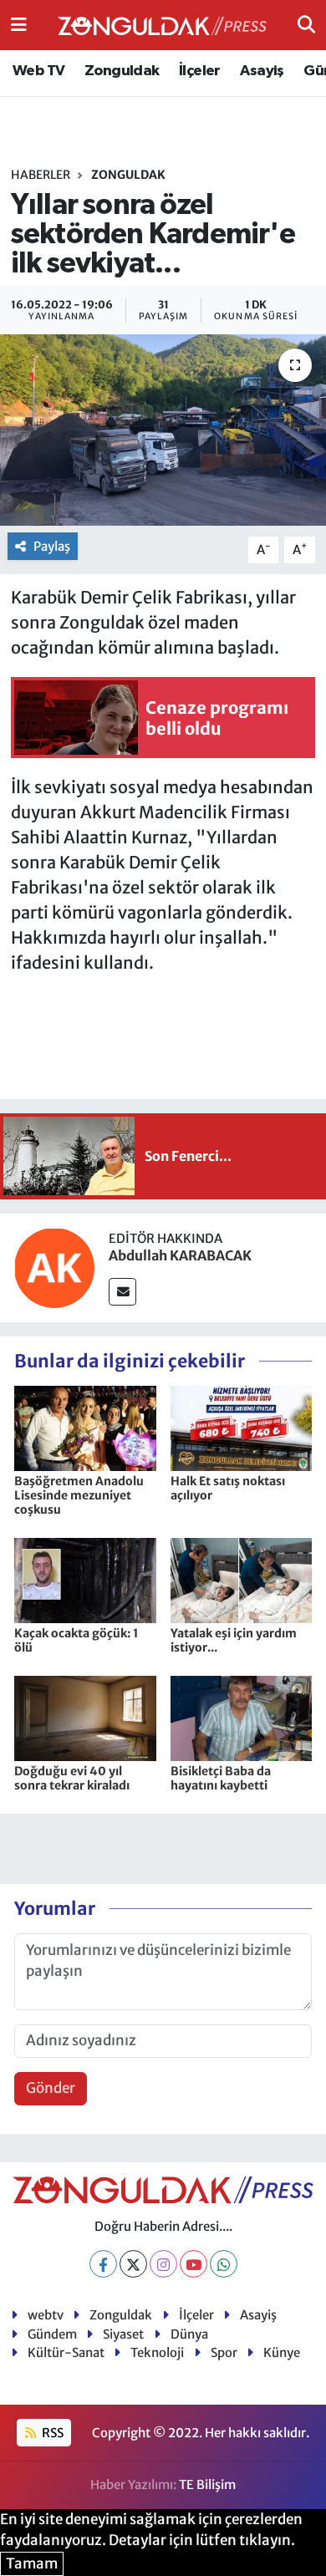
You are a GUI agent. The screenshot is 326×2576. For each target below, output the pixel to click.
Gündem (52, 2334)
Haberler (41, 175)
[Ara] (306, 24)
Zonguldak (122, 71)
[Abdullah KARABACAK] (54, 1266)
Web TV (38, 71)
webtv (46, 2315)
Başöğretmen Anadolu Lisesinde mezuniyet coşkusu (79, 1495)
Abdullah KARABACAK (180, 1255)
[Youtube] (194, 2264)
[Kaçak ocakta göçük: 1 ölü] (85, 1580)
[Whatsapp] (224, 2264)
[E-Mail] (122, 1292)
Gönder (51, 2088)
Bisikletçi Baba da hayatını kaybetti (221, 1778)
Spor (224, 2352)
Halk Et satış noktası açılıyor (228, 1488)
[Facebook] (103, 2264)
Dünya (189, 2334)
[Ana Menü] (19, 24)
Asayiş (262, 71)
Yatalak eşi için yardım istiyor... (234, 1640)
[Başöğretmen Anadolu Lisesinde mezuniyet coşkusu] (85, 1428)
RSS (51, 2433)
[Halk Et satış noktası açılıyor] (242, 1428)
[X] (133, 2264)
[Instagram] (163, 2264)
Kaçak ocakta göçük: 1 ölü (76, 1640)
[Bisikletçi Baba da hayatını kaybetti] (242, 1718)
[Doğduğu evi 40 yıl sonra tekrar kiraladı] (85, 1718)
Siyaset (123, 2334)
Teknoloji (157, 2352)
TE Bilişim (207, 2484)
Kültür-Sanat (66, 2352)
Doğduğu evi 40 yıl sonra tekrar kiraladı (72, 1778)
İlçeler (200, 71)
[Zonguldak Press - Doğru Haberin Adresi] (162, 25)
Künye (282, 2352)
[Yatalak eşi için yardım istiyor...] (242, 1580)
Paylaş (52, 546)
